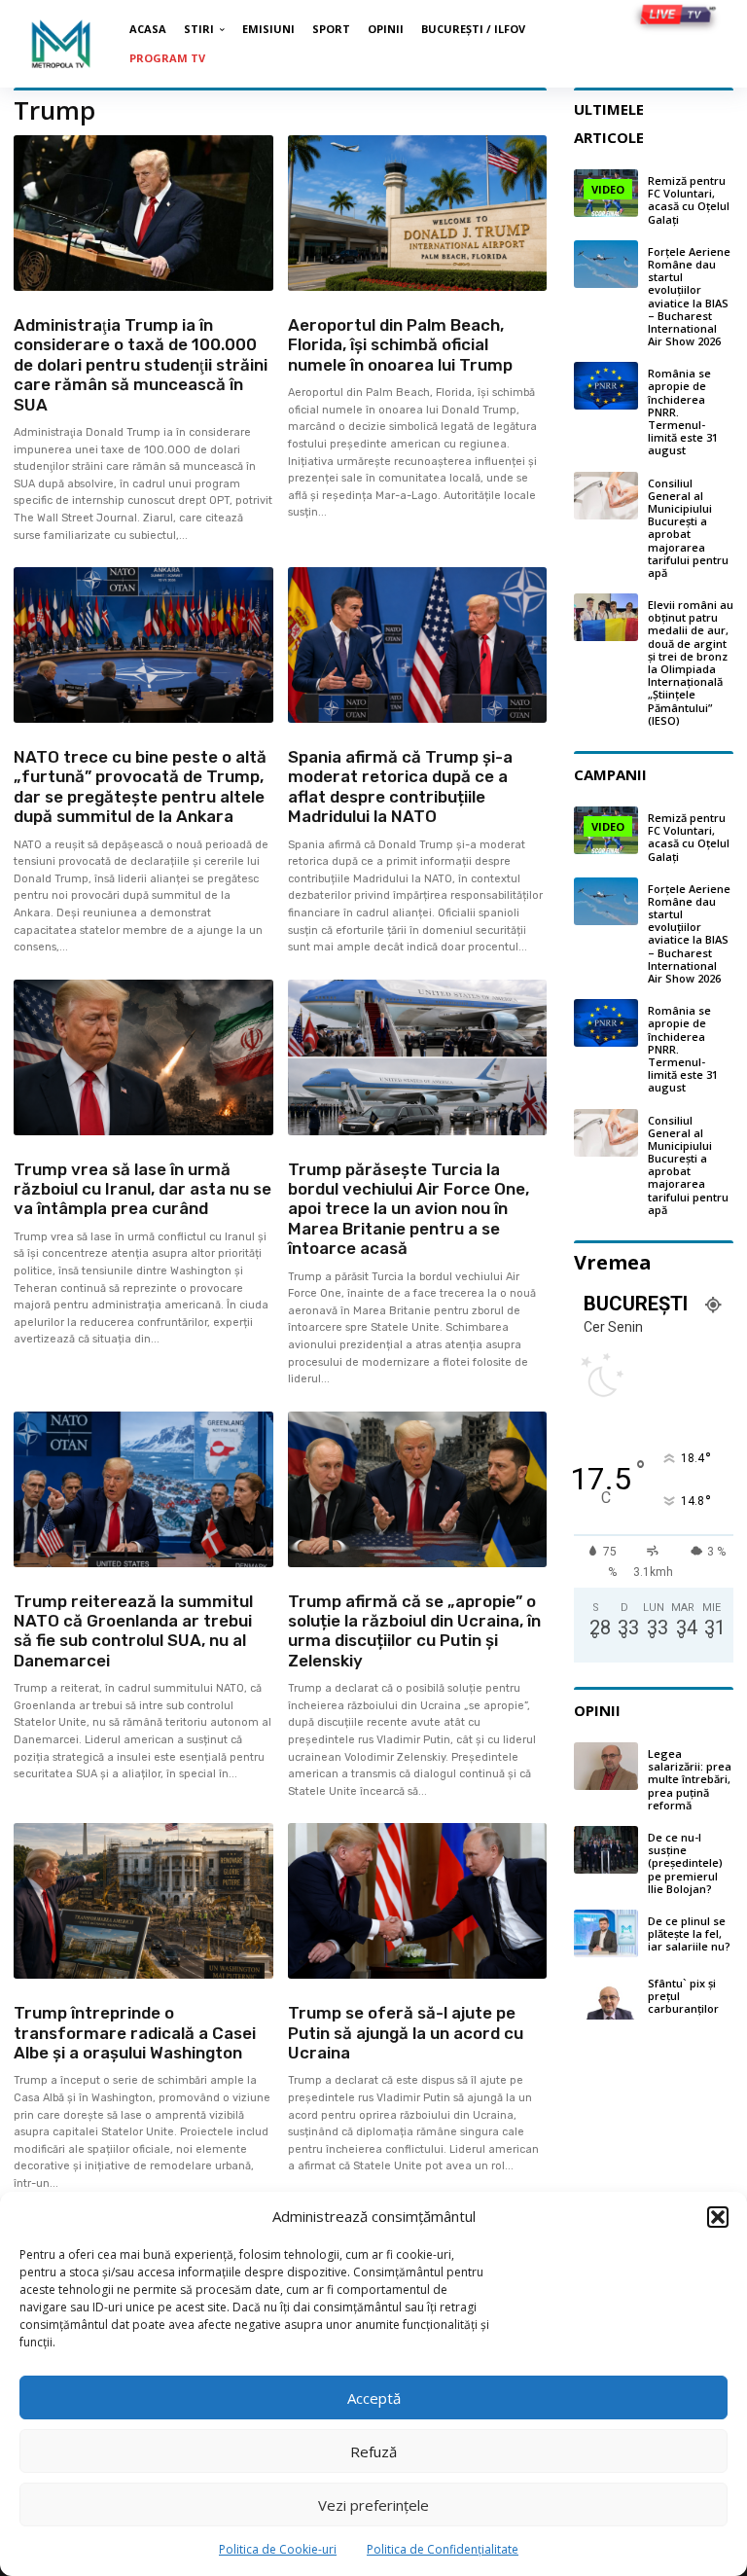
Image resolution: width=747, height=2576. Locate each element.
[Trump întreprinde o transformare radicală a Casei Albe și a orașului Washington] (143, 1901)
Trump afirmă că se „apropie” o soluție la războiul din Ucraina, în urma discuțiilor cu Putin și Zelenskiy (414, 1631)
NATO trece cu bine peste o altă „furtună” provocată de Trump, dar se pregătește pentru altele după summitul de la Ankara (140, 787)
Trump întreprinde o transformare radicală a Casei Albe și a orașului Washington (135, 2033)
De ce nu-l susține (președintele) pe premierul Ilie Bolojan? (685, 1863)
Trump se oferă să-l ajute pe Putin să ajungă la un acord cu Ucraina (406, 2033)
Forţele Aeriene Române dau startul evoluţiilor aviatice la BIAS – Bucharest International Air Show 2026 (689, 296)
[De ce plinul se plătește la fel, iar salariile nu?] (606, 1933)
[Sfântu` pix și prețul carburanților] (606, 1996)
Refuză (373, 2451)
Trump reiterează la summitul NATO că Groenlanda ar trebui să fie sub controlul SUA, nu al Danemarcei (133, 1631)
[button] (718, 2217)
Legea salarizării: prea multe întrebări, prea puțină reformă (690, 1779)
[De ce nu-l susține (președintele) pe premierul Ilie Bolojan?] (606, 1850)
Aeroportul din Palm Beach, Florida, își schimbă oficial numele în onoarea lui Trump (400, 345)
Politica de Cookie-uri (278, 2549)
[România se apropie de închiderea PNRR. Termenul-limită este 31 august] (606, 386)
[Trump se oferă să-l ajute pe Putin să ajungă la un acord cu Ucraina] (418, 1901)
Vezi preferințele (373, 2505)
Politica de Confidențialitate (443, 2549)
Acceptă (374, 2398)
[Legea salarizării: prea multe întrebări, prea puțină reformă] (606, 1766)
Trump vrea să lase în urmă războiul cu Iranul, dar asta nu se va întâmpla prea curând (142, 1189)
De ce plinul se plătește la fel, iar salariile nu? (689, 1933)
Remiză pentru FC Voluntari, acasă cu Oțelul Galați (689, 200)
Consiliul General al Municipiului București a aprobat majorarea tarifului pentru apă (688, 528)
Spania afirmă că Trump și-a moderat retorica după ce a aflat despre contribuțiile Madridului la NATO (400, 787)
